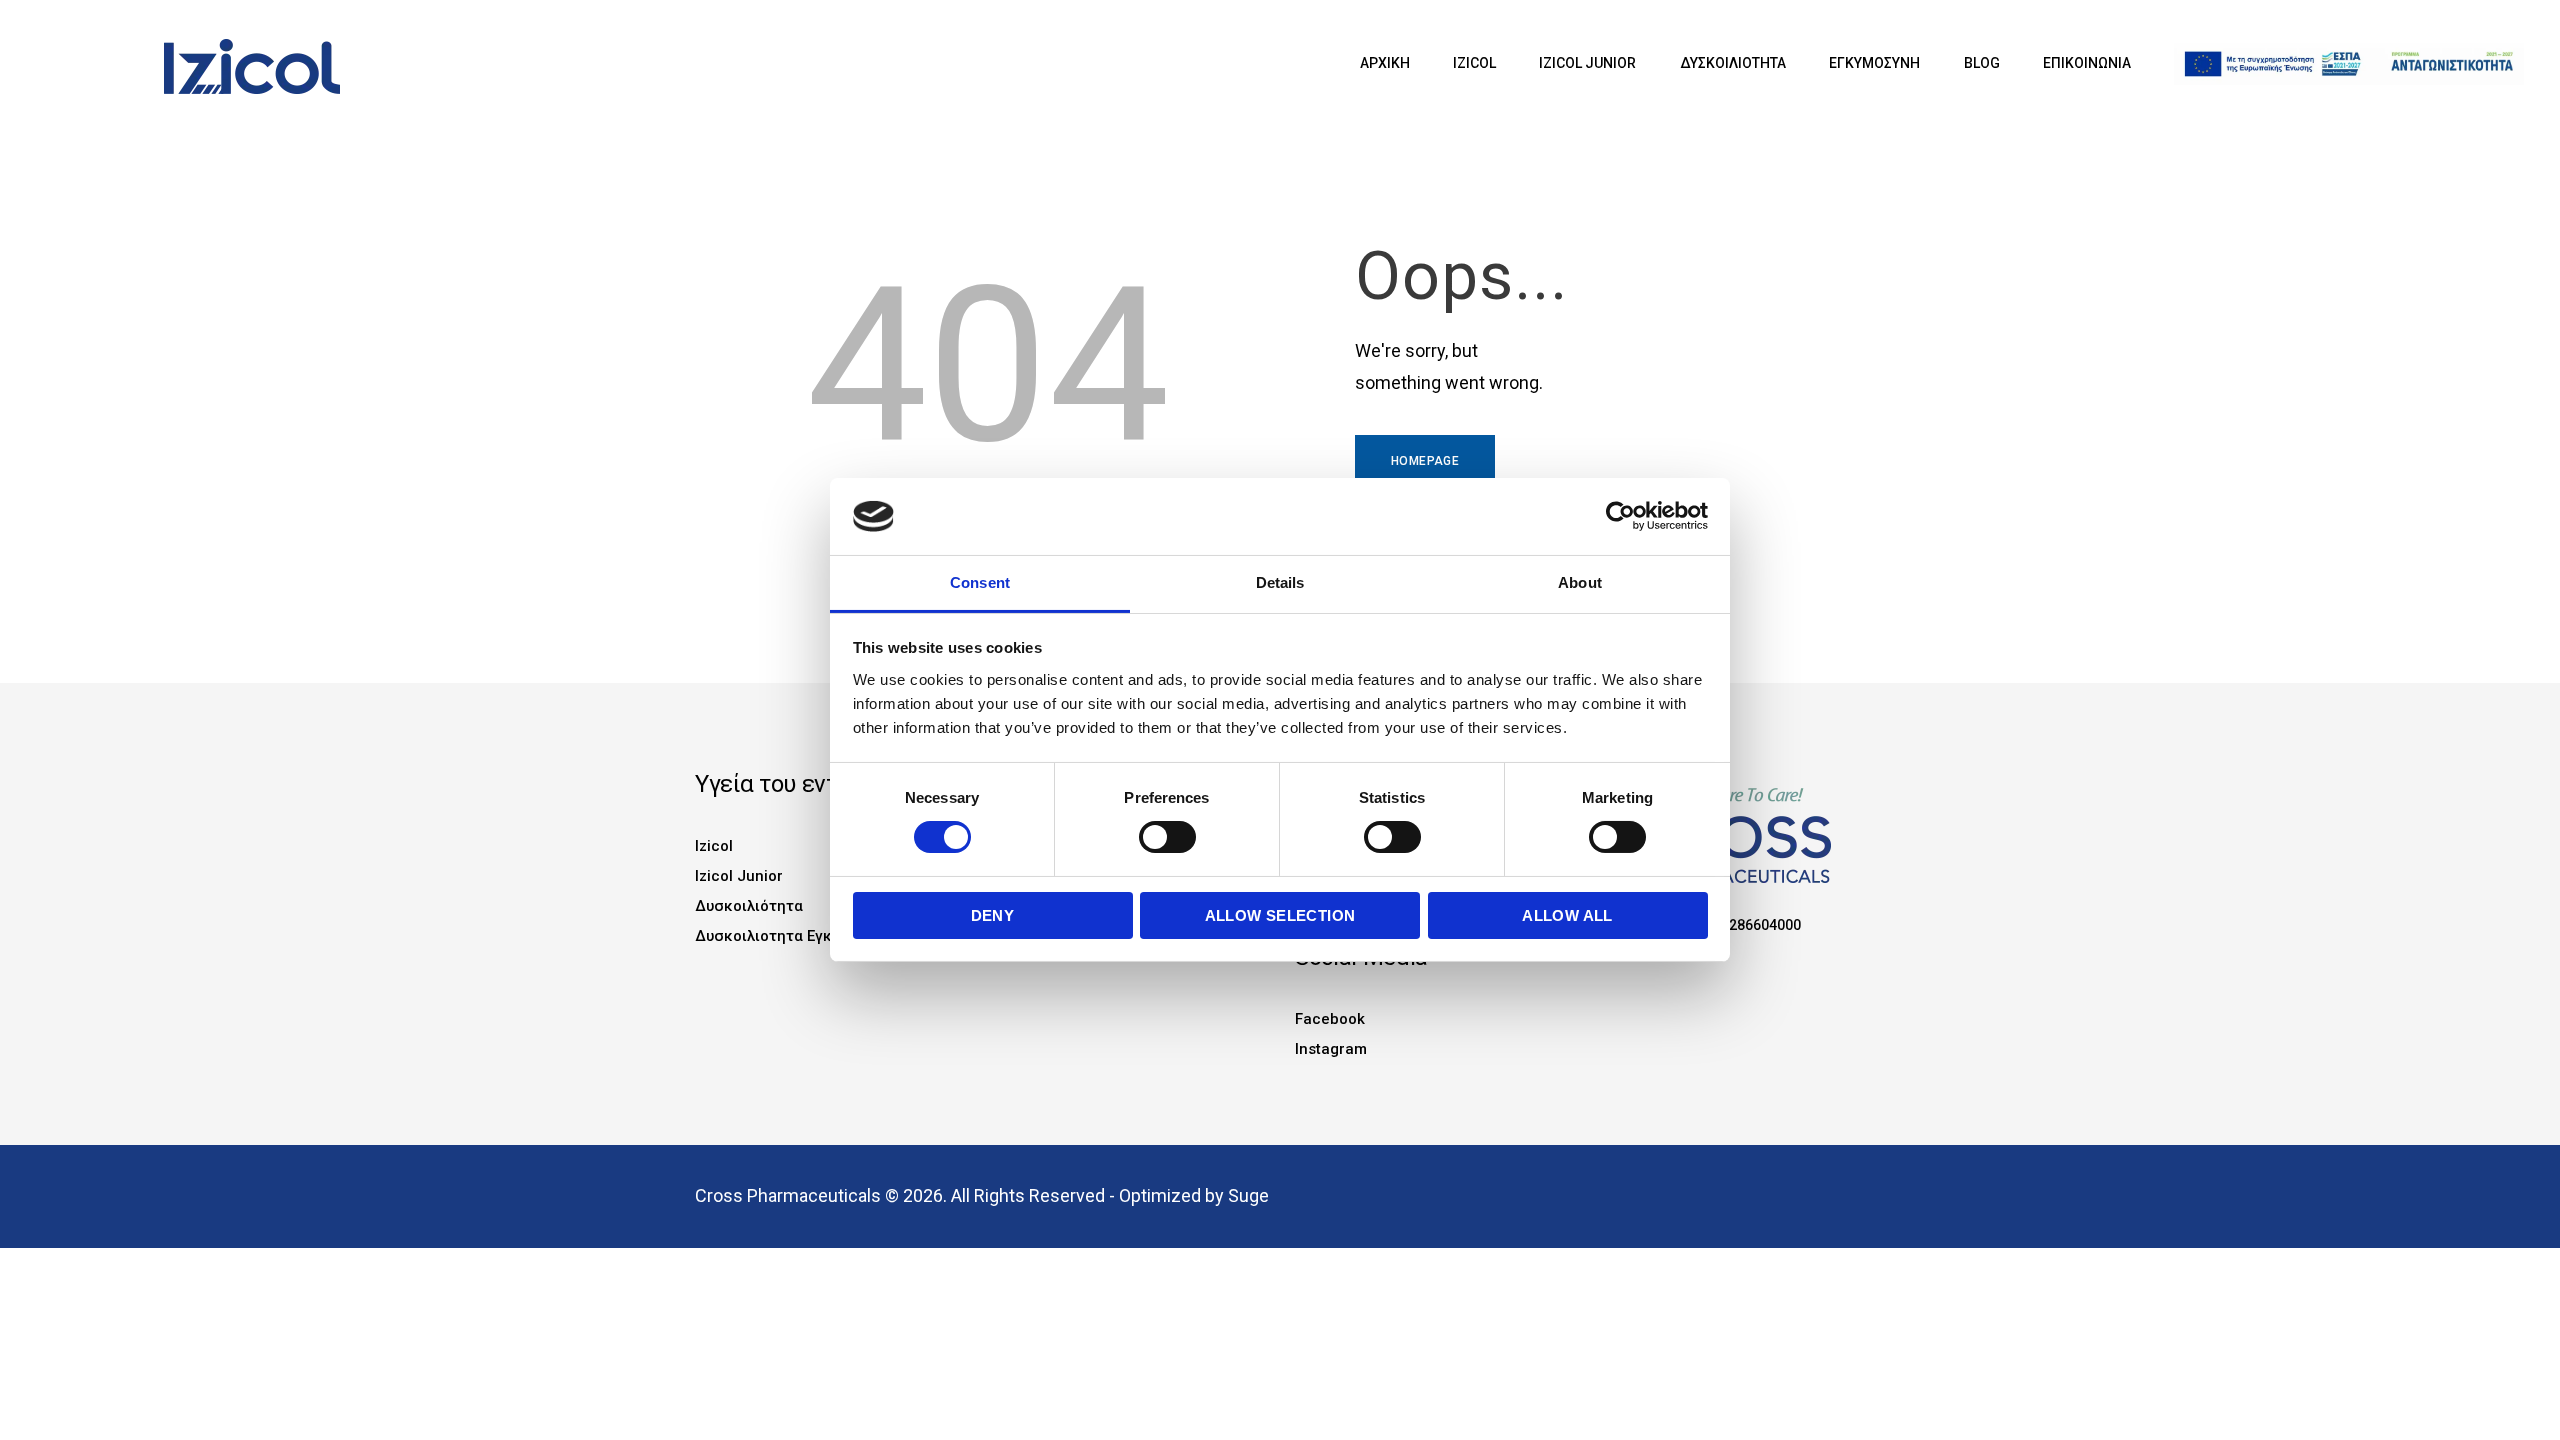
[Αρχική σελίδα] (212, 49)
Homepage (1425, 461)
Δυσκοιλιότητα (749, 906)
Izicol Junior (739, 876)
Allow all (1567, 915)
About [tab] (1580, 582)
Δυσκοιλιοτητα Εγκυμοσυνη (793, 936)
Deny (993, 915)
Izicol (714, 846)
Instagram (1331, 1049)
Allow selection (1280, 915)
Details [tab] (1280, 582)
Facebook (1330, 1019)
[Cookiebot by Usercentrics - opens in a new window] (1620, 516)
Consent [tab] (980, 582)
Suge (1248, 1195)
